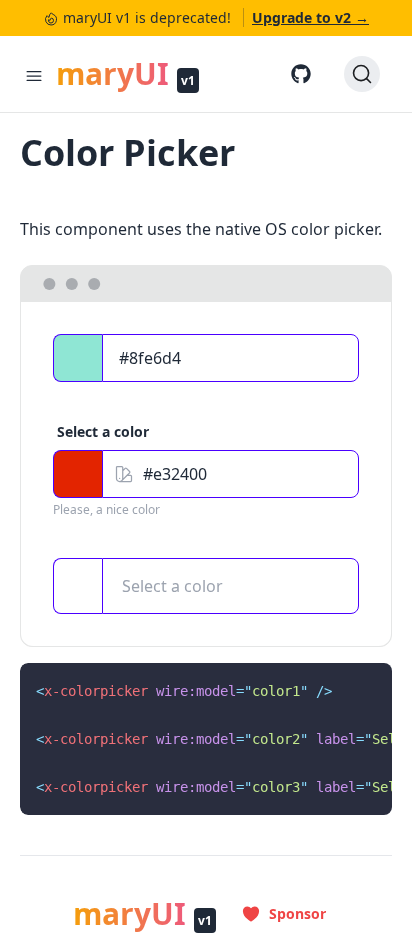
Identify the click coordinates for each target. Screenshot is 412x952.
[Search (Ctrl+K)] (362, 74)
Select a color (172, 586)
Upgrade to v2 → (310, 17)
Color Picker (127, 152)
